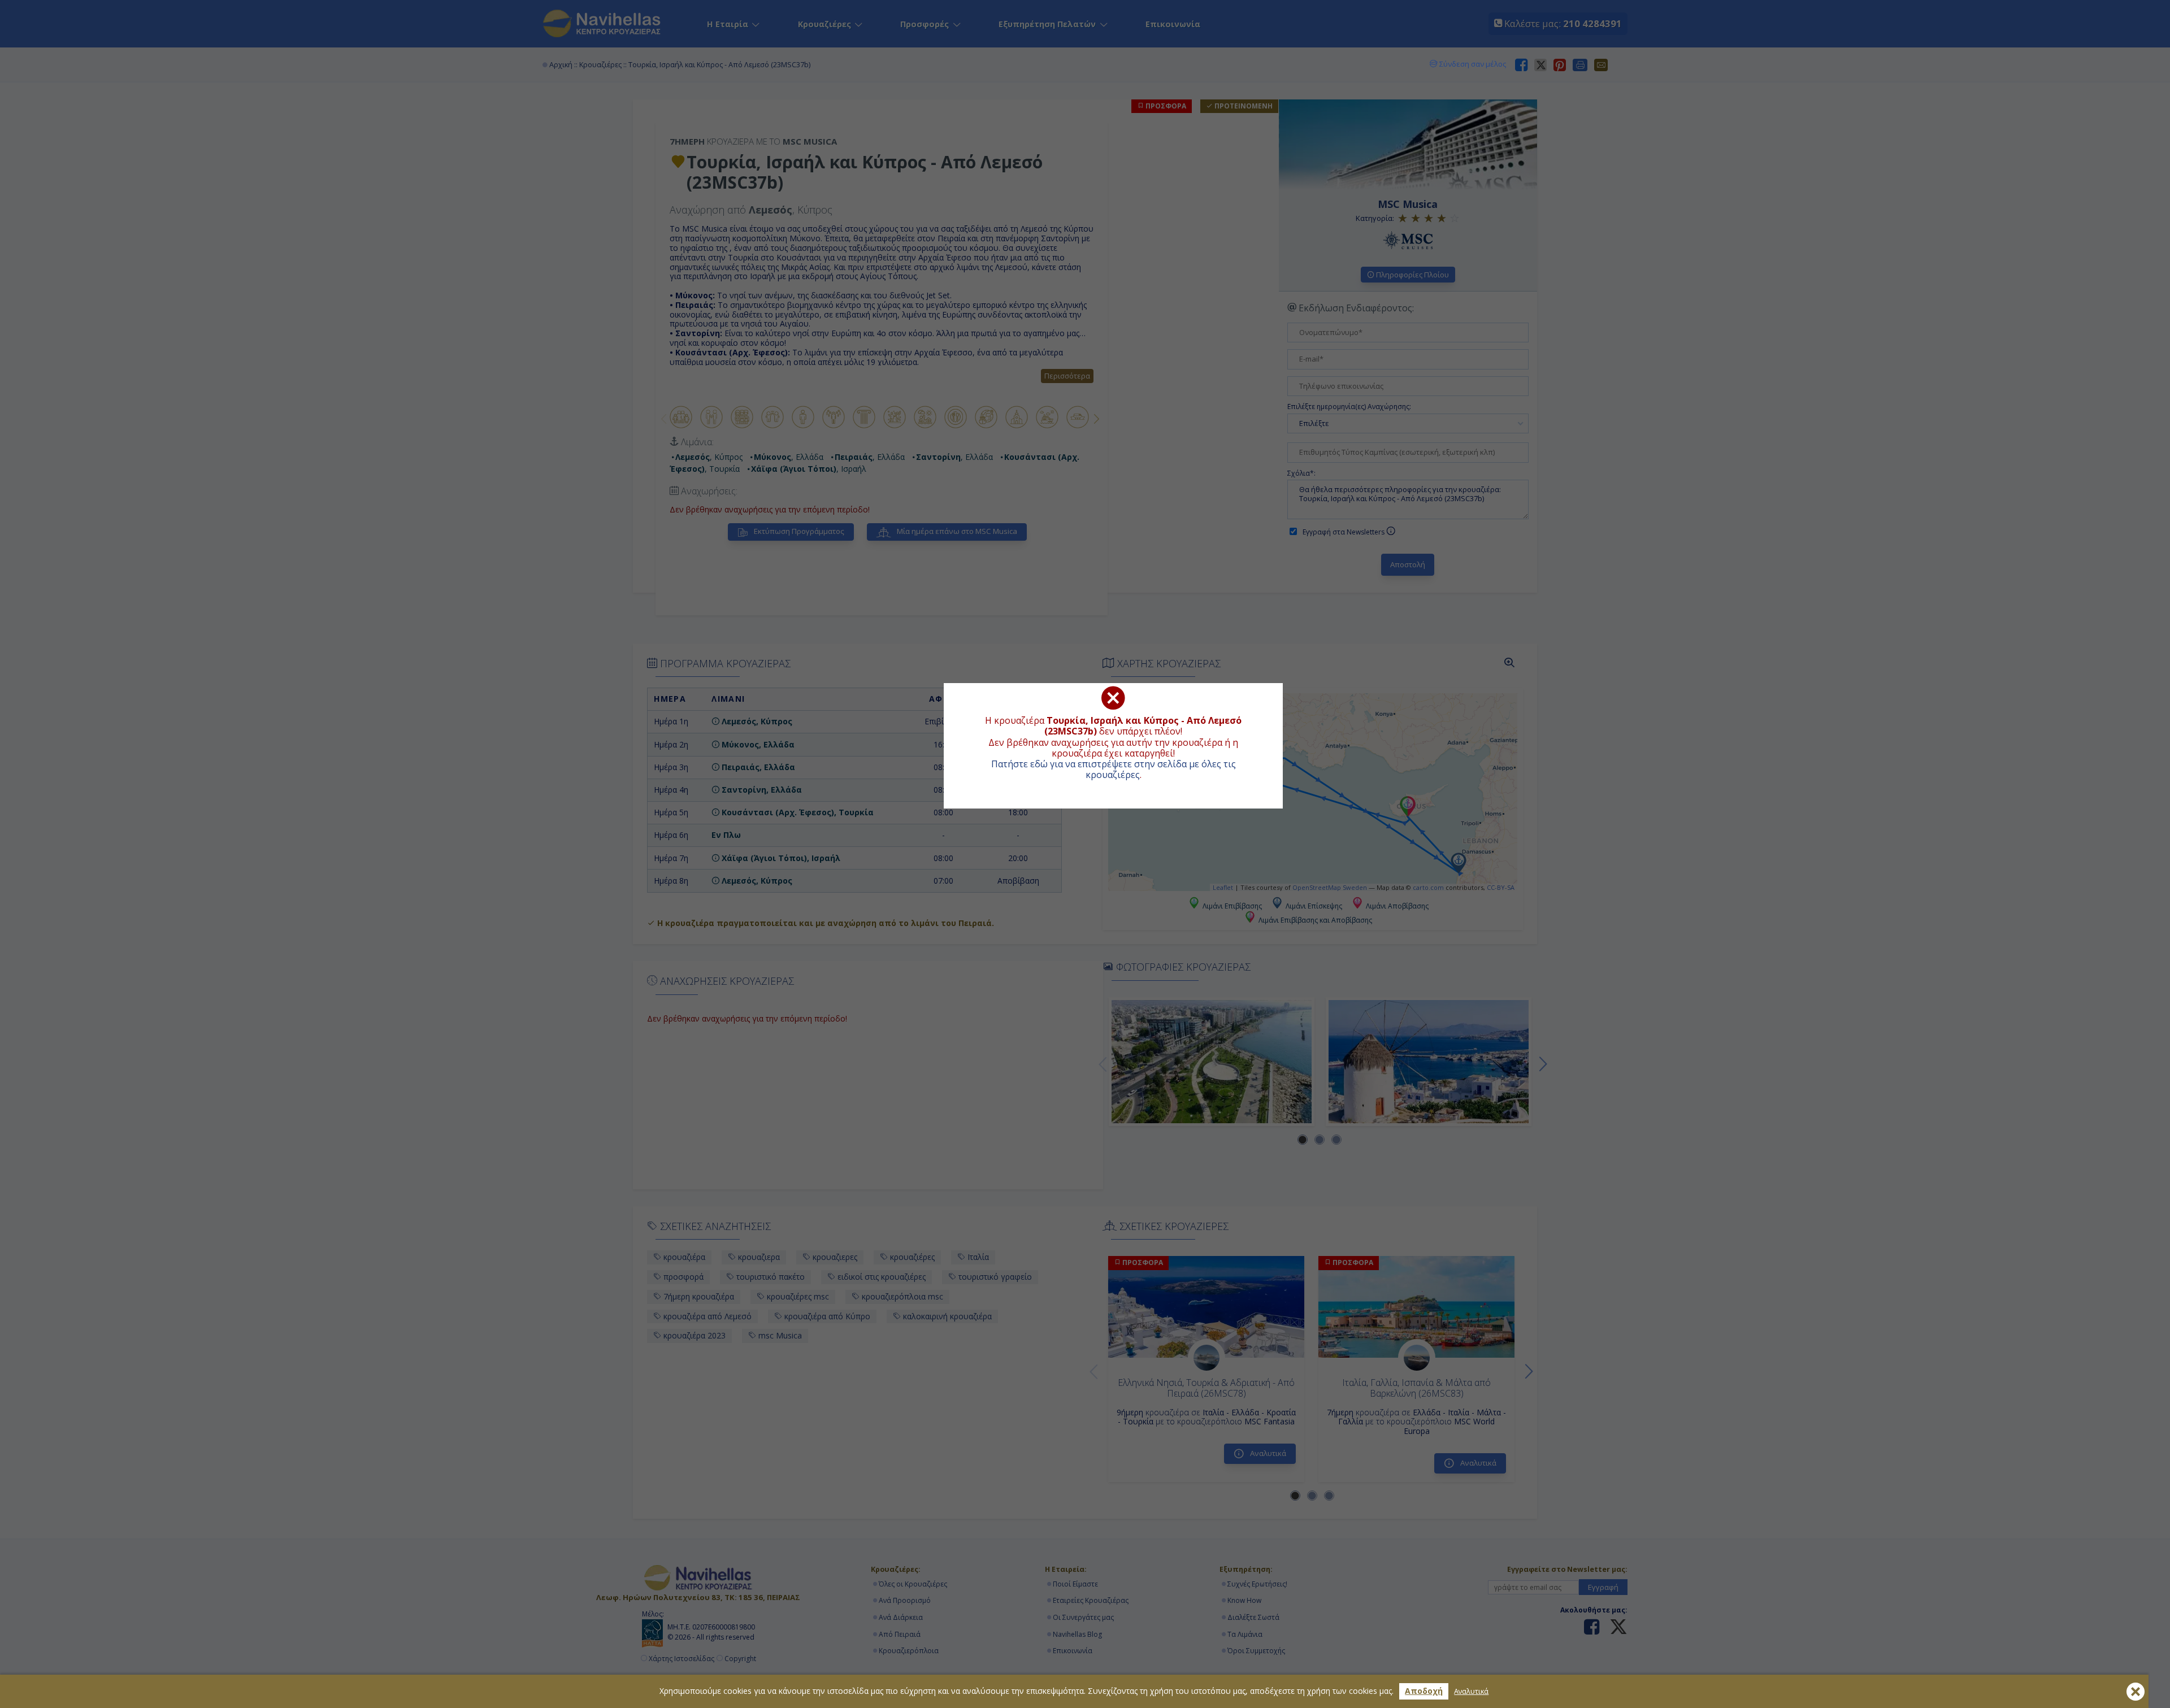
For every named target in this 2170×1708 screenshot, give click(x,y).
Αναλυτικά (1471, 1691)
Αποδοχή (1424, 1691)
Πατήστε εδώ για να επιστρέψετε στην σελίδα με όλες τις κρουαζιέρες (1114, 769)
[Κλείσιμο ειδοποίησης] (2136, 1692)
